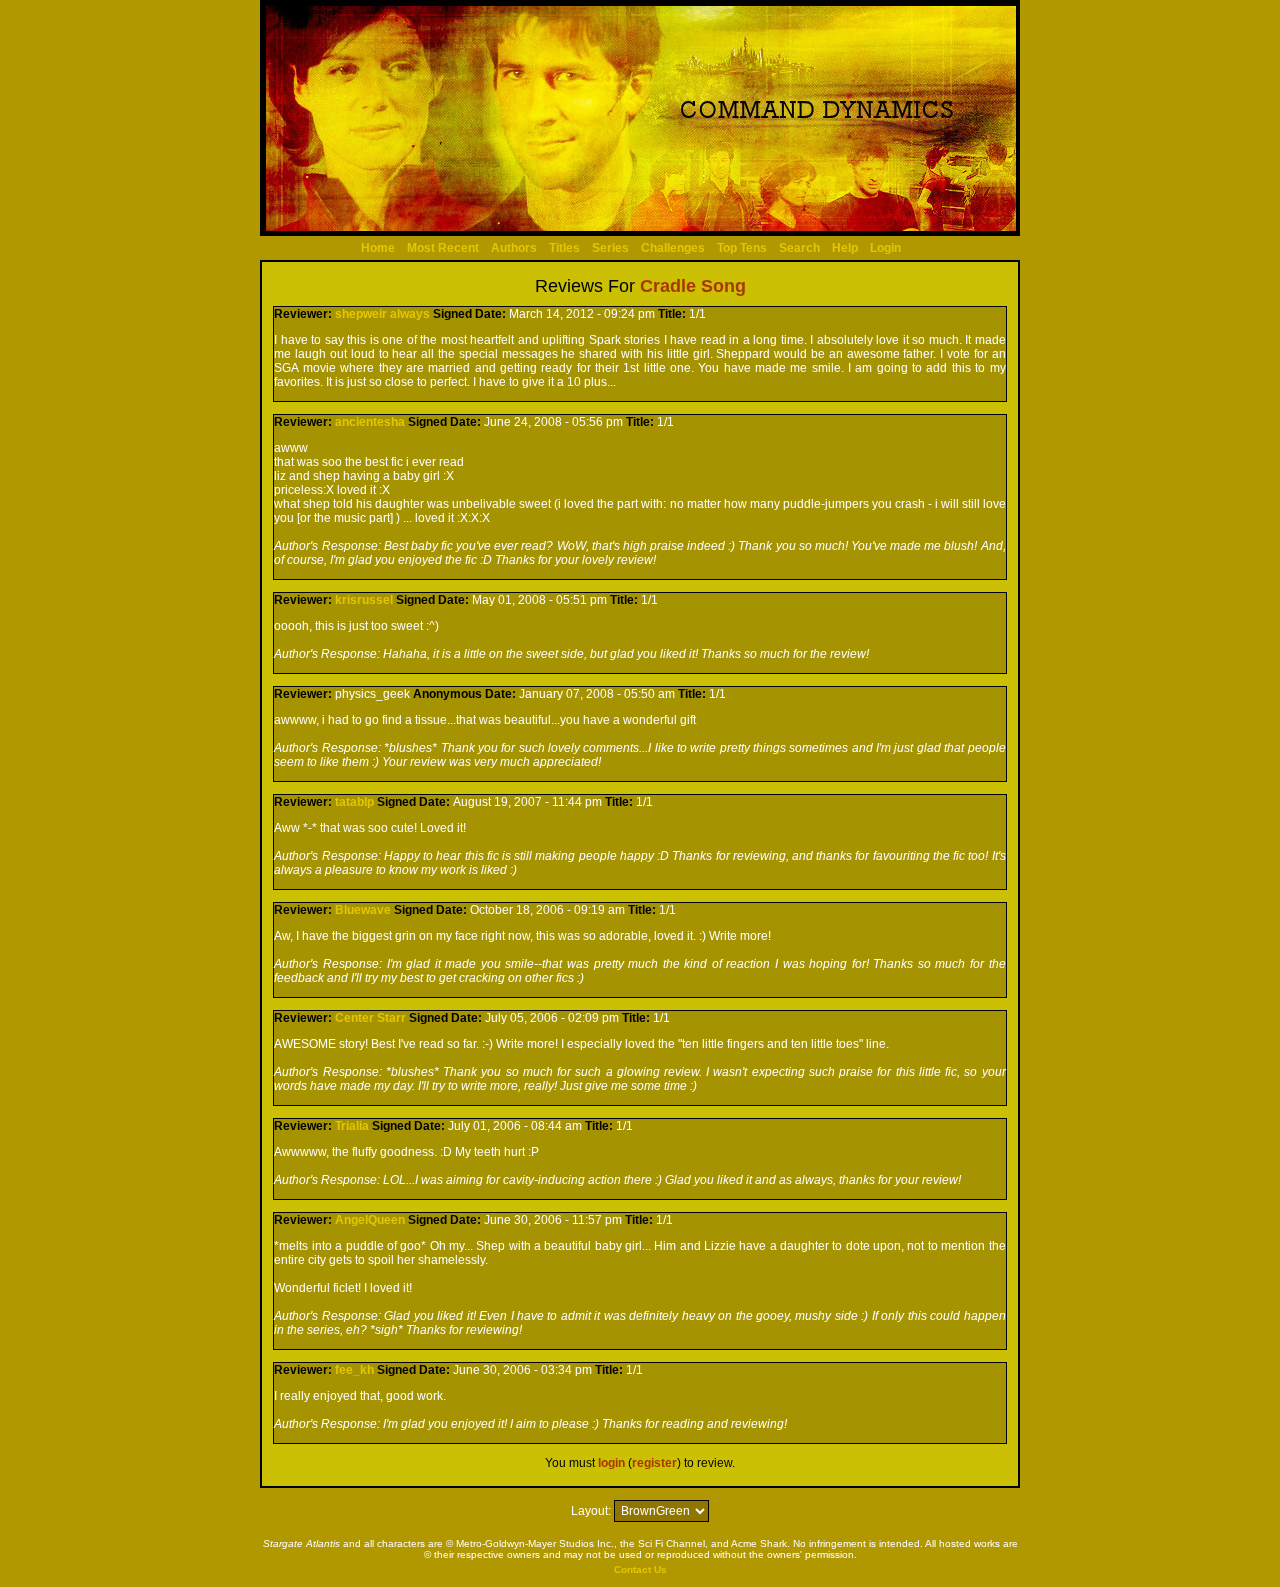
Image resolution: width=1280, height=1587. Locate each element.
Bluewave (363, 910)
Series (610, 248)
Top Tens (742, 248)
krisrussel (364, 600)
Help (845, 248)
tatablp (354, 802)
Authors (514, 248)
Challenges (673, 248)
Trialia (352, 1126)
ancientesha (370, 422)
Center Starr (370, 1018)
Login (885, 248)
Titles (564, 248)
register (654, 1463)
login (611, 1463)
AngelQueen (370, 1220)
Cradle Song (693, 286)
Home (378, 248)
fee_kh (354, 1370)
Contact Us (640, 1569)
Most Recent (443, 248)
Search (799, 248)
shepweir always (382, 314)
